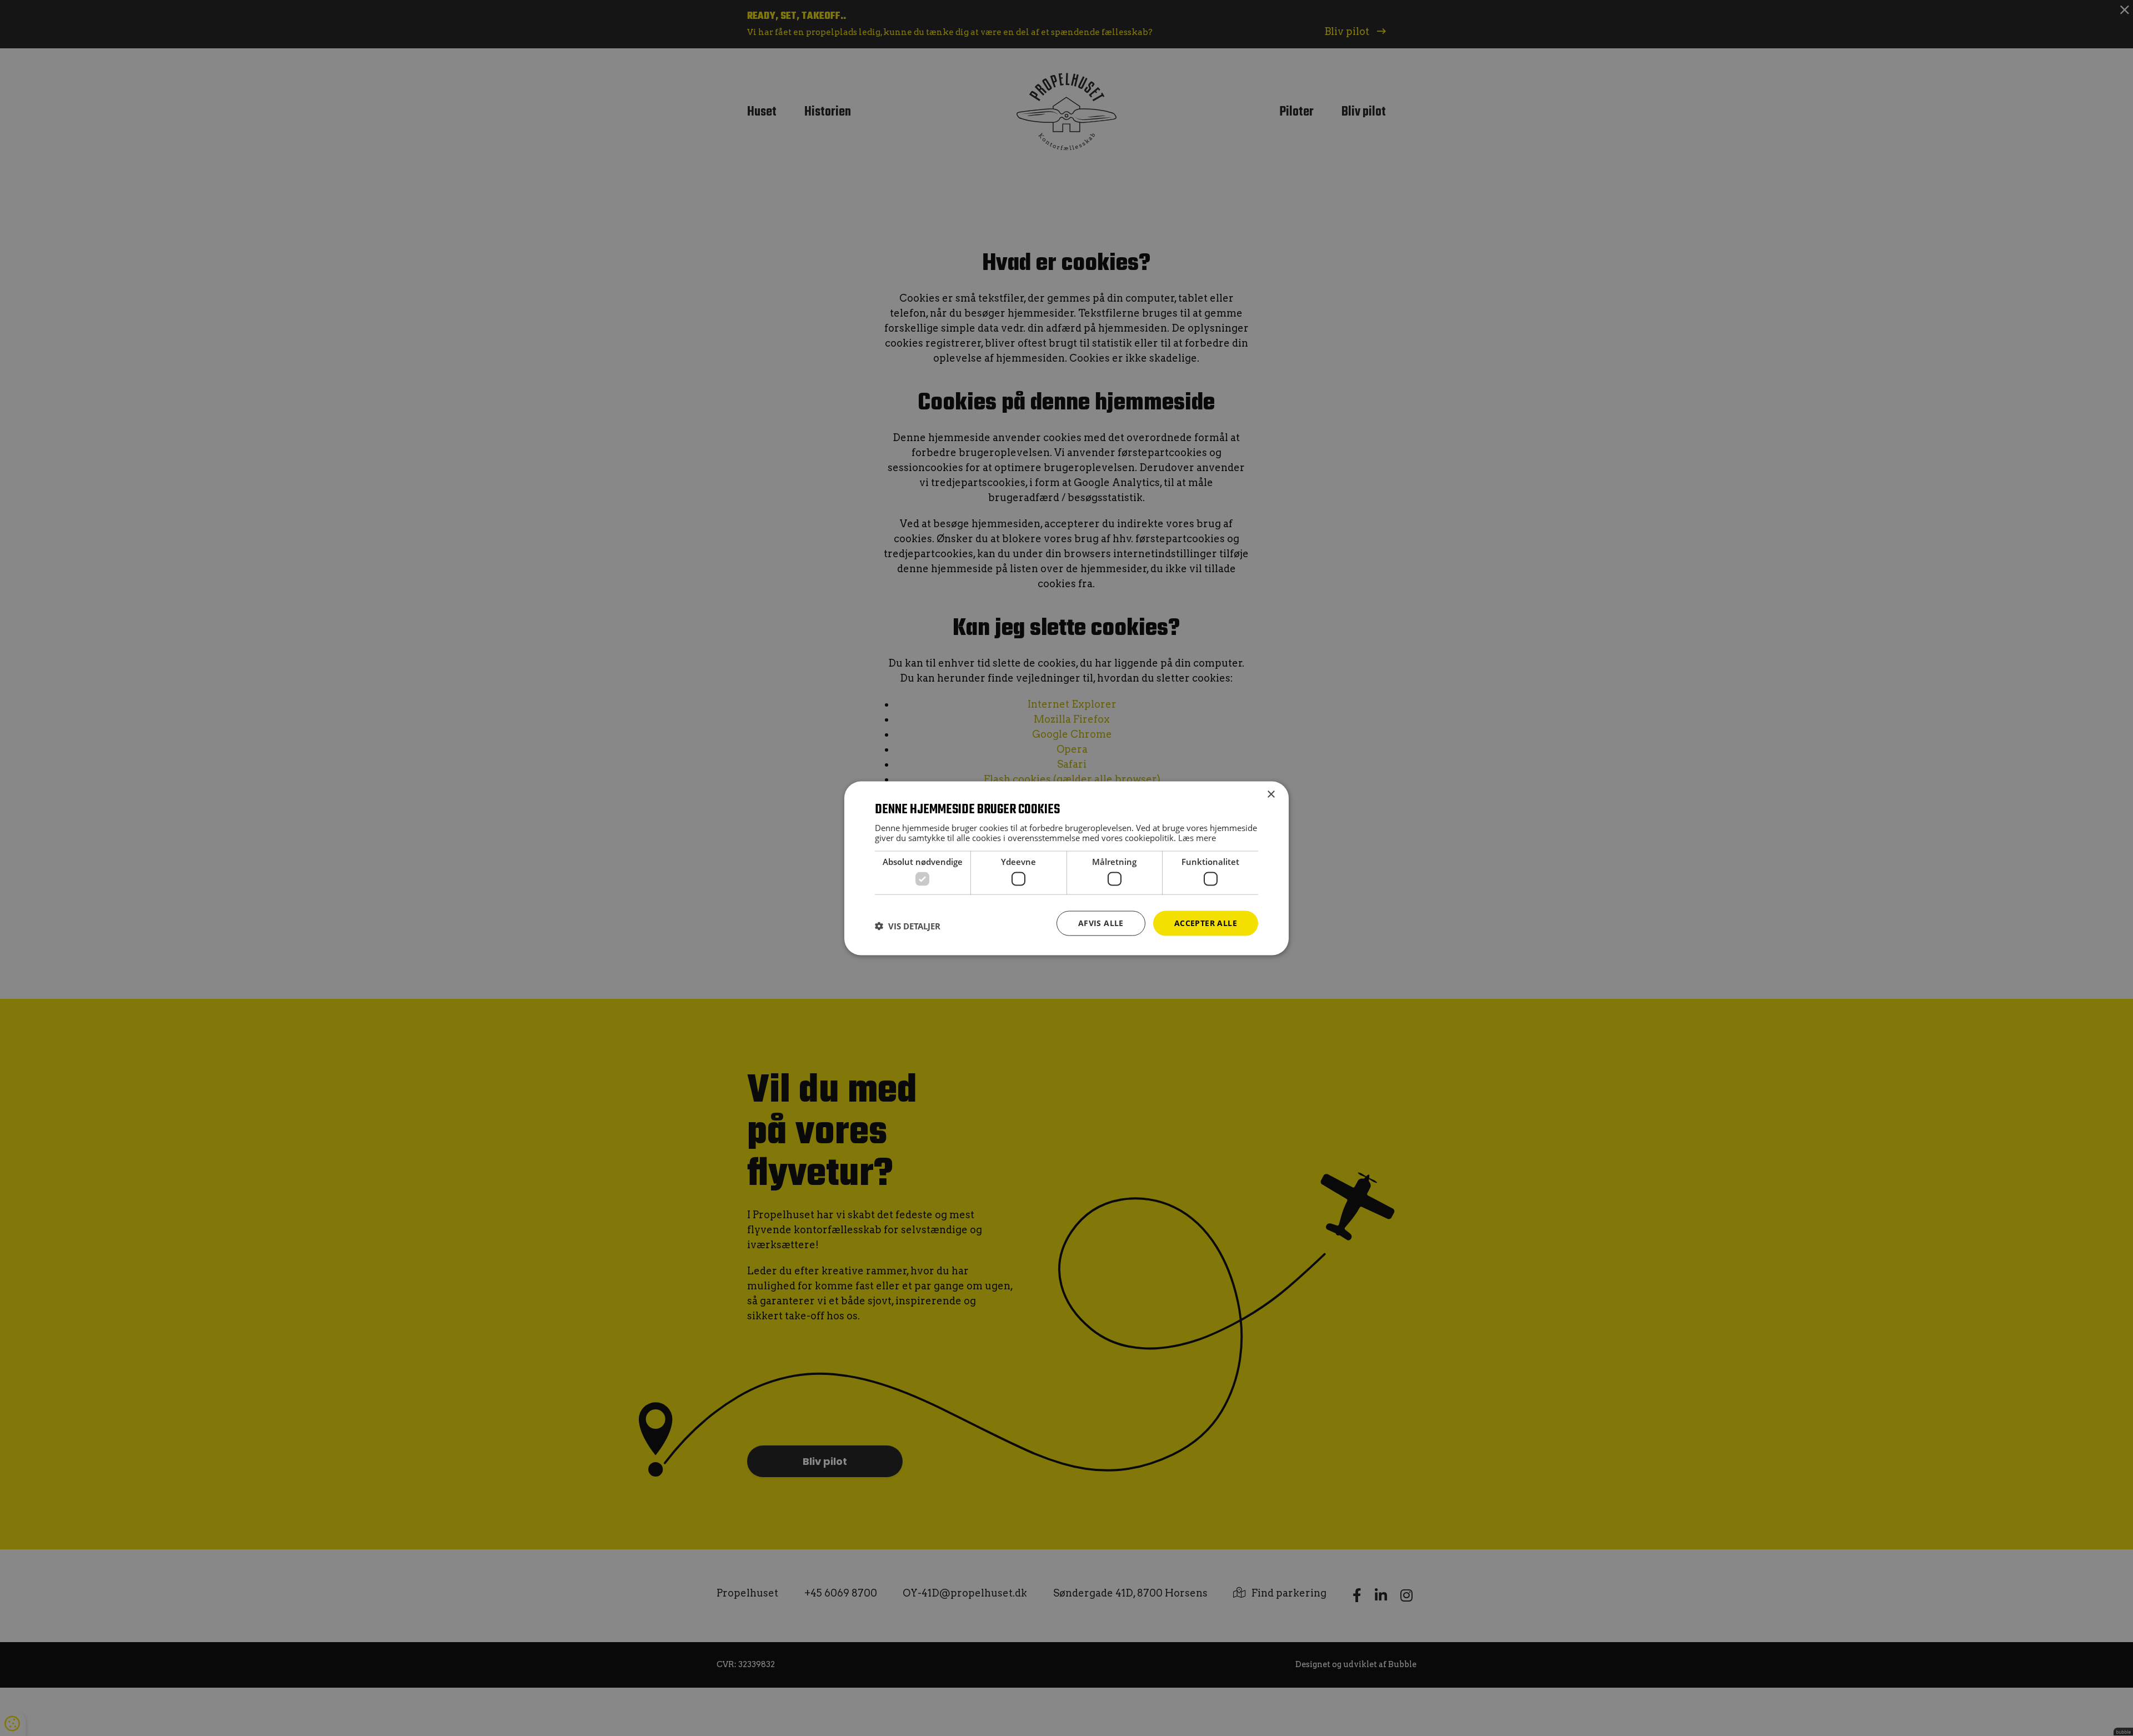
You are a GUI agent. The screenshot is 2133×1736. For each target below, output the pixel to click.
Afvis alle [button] (1101, 922)
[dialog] (1066, 868)
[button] (908, 925)
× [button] (1271, 794)
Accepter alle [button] (1206, 922)
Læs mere (1197, 837)
